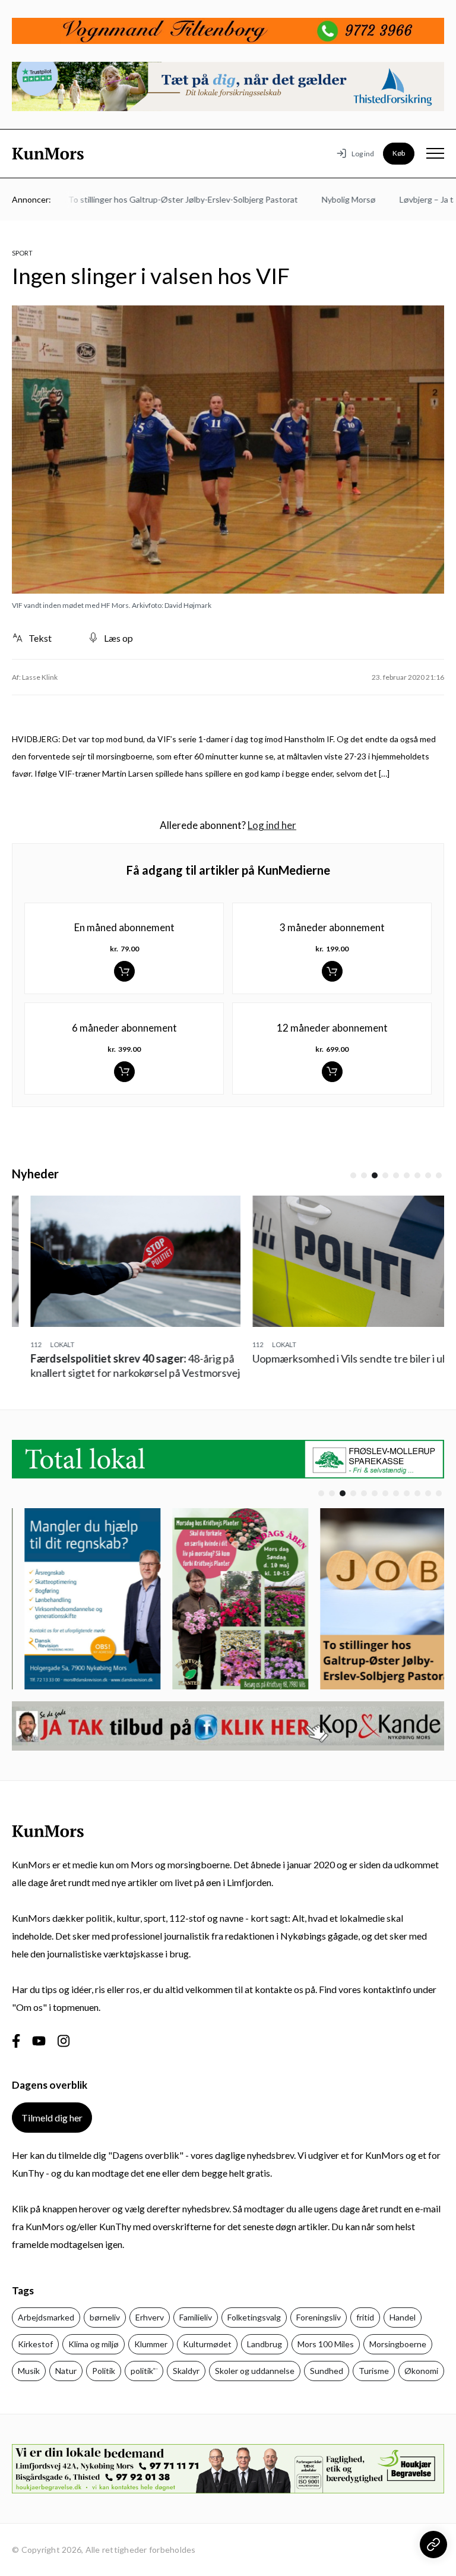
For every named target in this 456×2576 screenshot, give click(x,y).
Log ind (363, 154)
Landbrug (265, 2344)
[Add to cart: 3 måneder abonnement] (332, 971)
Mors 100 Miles (326, 2344)
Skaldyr (186, 2371)
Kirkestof (35, 2344)
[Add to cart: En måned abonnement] (124, 971)
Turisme (374, 2371)
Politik (104, 2371)
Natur (66, 2371)
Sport (22, 253)
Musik (29, 2371)
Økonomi (421, 2371)
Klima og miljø (94, 2344)
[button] (353, 1175)
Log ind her (272, 825)
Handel (403, 2317)
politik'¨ (144, 2371)
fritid (365, 2317)
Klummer (151, 2344)
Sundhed (327, 2371)
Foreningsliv (319, 2317)
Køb (399, 153)
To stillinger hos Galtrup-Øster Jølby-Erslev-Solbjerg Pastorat (157, 199)
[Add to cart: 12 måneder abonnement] (332, 1072)
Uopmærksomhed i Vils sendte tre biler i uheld (339, 1358)
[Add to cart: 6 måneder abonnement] (124, 1072)
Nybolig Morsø (323, 199)
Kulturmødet (207, 2344)
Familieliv (196, 2317)
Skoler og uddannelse (255, 2371)
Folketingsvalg (254, 2317)
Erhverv (150, 2317)
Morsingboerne (398, 2344)
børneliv (105, 2317)
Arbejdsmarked (46, 2317)
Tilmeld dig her (52, 2118)
